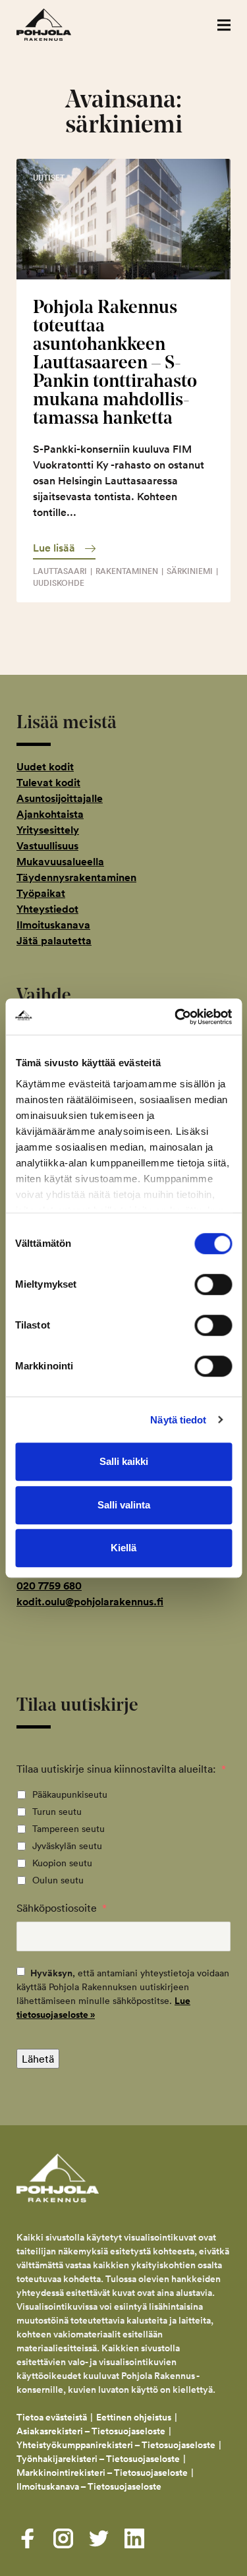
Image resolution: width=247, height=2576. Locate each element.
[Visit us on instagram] (63, 2538)
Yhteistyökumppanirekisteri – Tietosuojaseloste (116, 2445)
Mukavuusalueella (60, 862)
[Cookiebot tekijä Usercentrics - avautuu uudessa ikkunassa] (176, 1017)
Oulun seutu (58, 1880)
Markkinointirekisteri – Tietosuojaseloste (102, 2473)
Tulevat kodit (48, 783)
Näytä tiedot (178, 1420)
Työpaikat (41, 893)
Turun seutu (57, 1812)
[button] (224, 25)
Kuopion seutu (62, 1863)
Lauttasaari (60, 571)
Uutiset (49, 178)
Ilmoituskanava (53, 925)
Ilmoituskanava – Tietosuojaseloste (90, 2486)
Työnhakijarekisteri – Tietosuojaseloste (98, 2459)
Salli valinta (124, 1505)
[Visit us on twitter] (99, 2538)
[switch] (213, 1284)
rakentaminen (127, 571)
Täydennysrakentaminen (76, 877)
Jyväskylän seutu (67, 1846)
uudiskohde (59, 583)
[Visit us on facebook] (28, 2538)
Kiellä (123, 1548)
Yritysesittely (48, 830)
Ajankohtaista (50, 814)
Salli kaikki (124, 1461)
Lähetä (38, 2059)
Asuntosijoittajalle (60, 798)
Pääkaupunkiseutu (70, 1794)
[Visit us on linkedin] (134, 2538)
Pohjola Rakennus (58, 25)
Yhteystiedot (47, 909)
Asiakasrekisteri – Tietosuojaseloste (91, 2431)
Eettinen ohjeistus (134, 2417)
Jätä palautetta (54, 941)
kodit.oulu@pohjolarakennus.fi (90, 1602)
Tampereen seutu (69, 1829)
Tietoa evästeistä (52, 2417)
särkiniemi (190, 571)
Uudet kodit (45, 767)
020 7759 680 (49, 1586)
